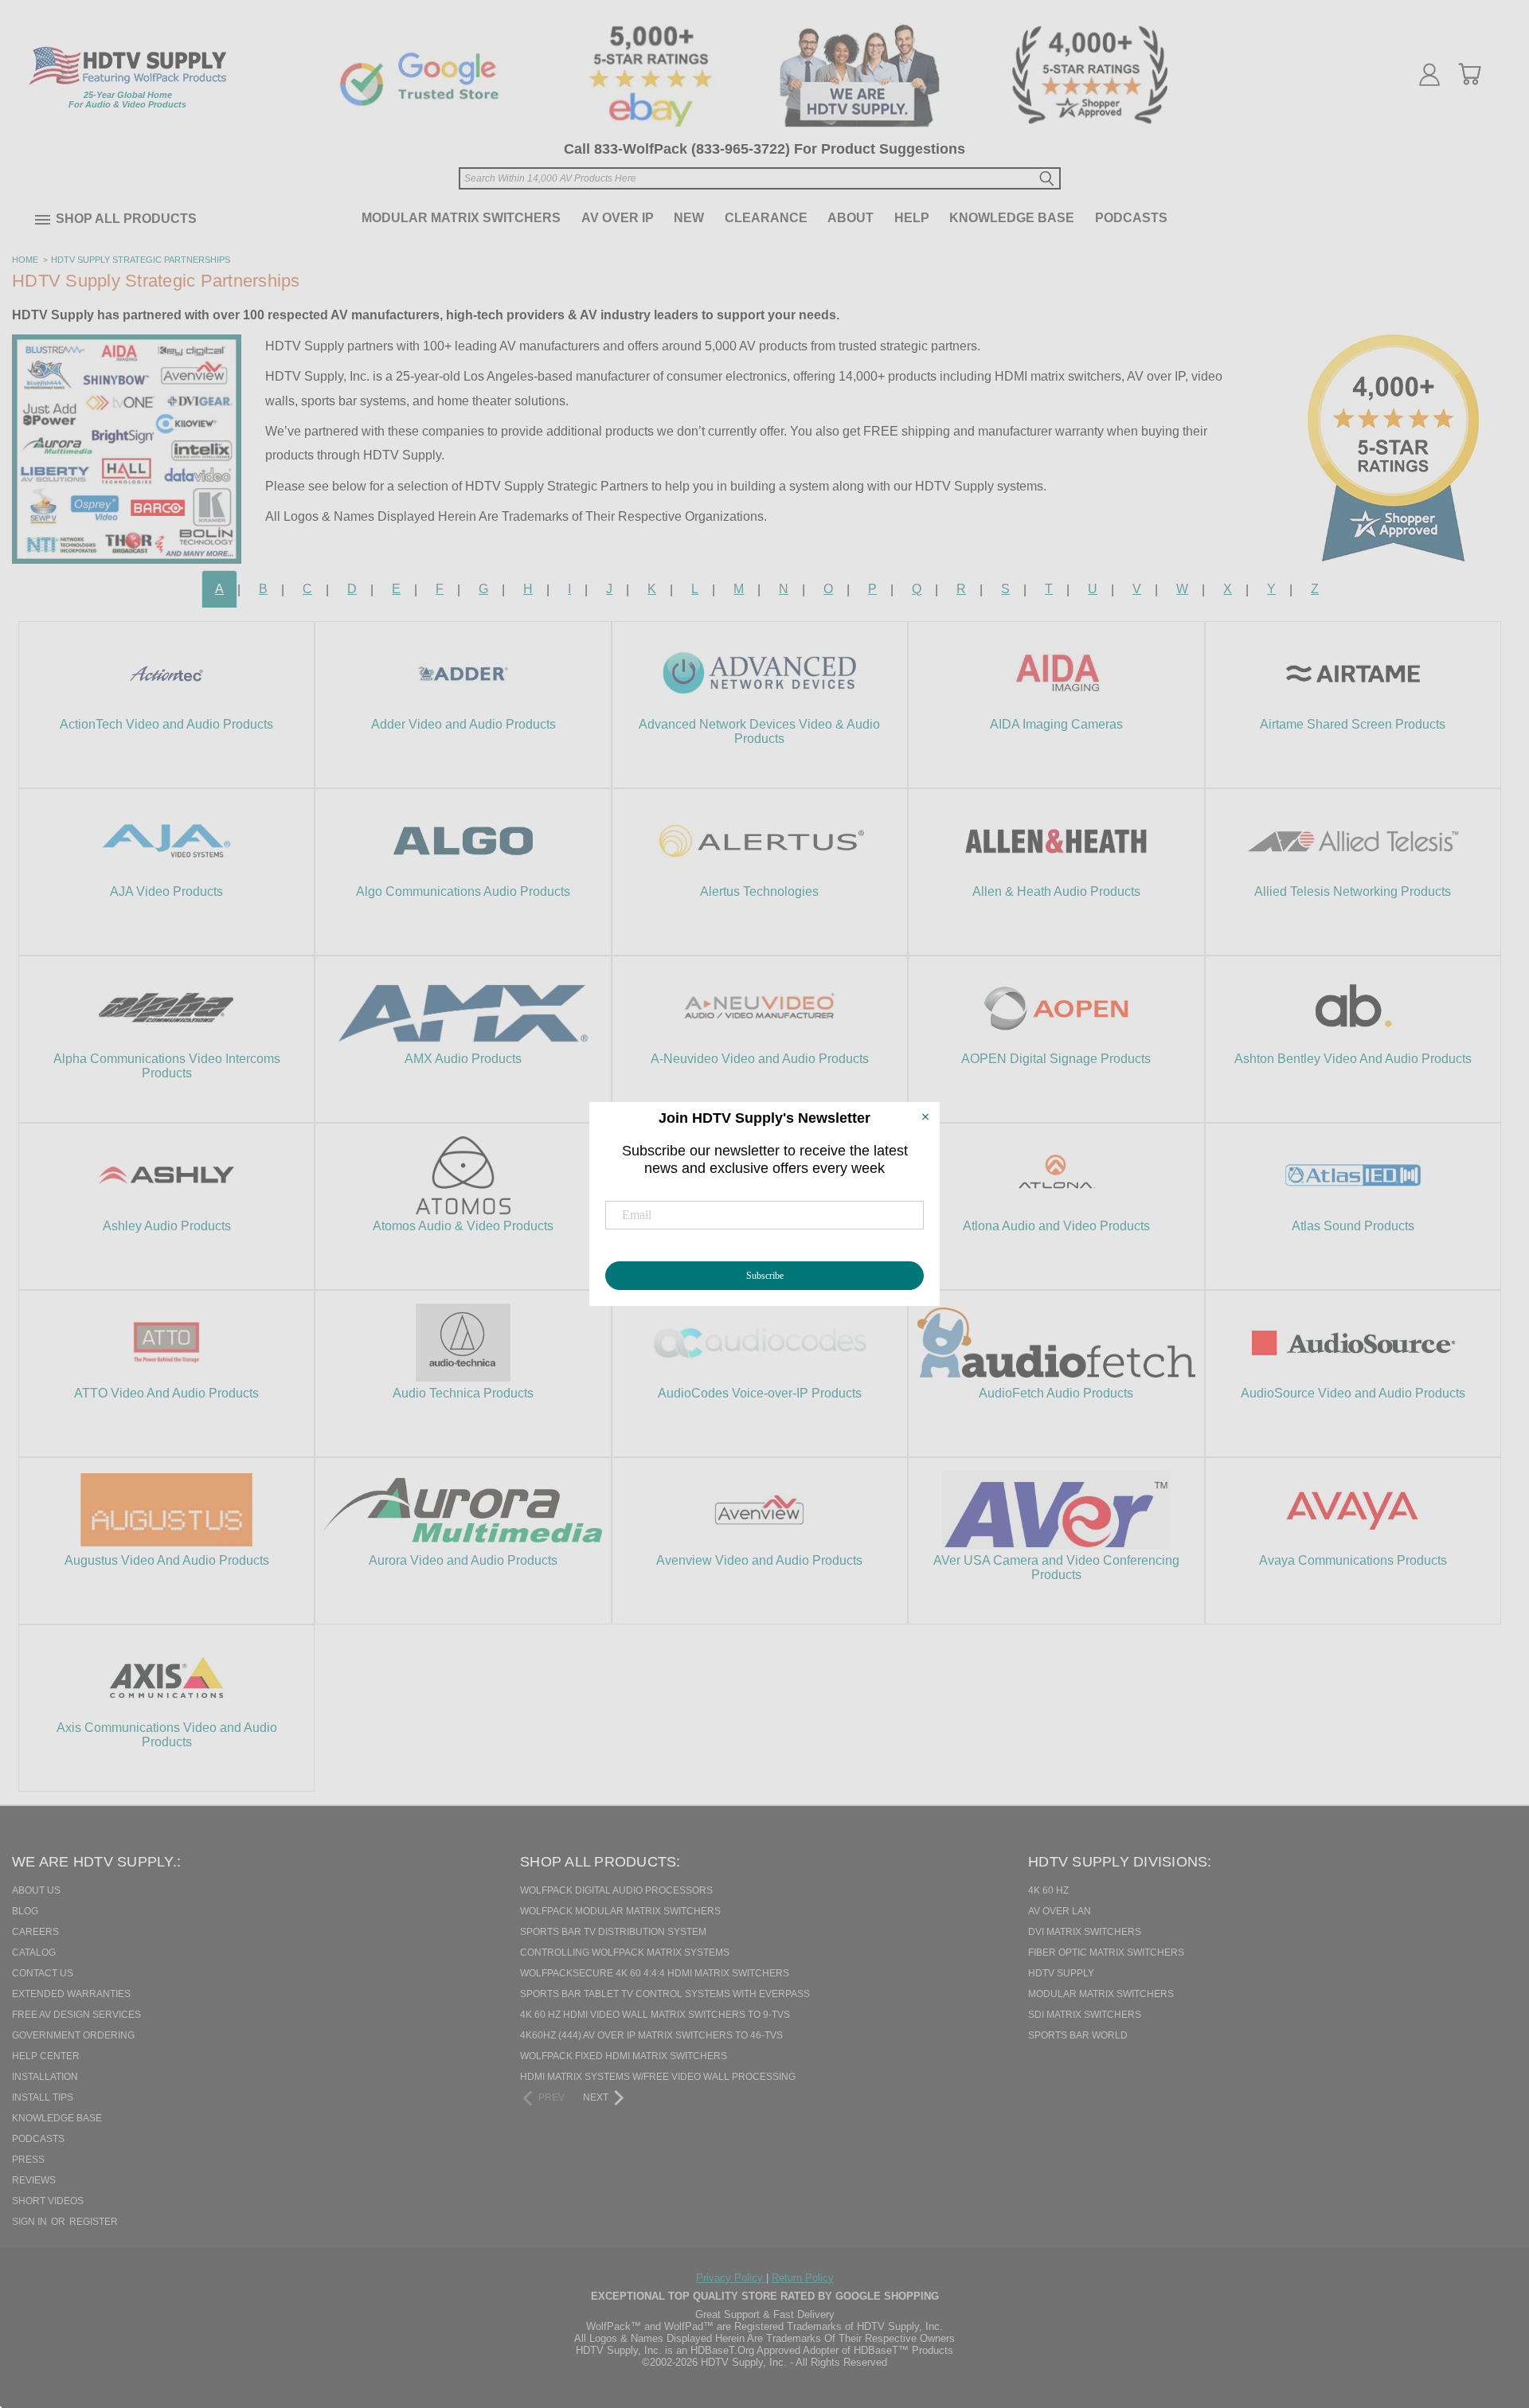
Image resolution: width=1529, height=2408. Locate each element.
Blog (25, 1911)
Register (94, 2222)
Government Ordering (73, 2035)
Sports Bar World (1078, 2035)
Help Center (46, 2056)
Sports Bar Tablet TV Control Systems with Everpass (665, 1994)
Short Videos (48, 2201)
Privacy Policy (731, 2278)
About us (36, 1890)
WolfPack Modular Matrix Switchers (620, 1911)
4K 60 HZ (1048, 1890)
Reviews (34, 2180)
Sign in (31, 2222)
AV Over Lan (1060, 1911)
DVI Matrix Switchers (1085, 1932)
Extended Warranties (71, 1994)
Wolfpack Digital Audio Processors (616, 1890)
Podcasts (1131, 218)
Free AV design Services (76, 2015)
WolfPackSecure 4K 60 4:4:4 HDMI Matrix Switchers (655, 1973)
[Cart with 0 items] (1469, 74)
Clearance (766, 218)
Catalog (34, 1953)
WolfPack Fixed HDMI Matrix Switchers (624, 2056)
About (851, 218)
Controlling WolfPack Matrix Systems (625, 1953)
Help (912, 218)
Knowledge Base (1012, 218)
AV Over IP (618, 218)
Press (28, 2160)
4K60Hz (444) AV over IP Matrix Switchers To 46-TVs (651, 2035)
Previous (1488, 2314)
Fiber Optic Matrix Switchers (1106, 1953)
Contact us (43, 1973)
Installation (45, 2077)
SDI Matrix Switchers (1085, 2015)
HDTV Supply (1061, 1973)
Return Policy (803, 2278)
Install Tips (43, 2097)
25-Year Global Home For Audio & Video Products (127, 100)
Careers (35, 1932)
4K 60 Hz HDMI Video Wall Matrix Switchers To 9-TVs (655, 2015)
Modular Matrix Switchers (461, 218)
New (689, 218)
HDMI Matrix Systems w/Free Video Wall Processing (658, 2077)
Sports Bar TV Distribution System (613, 1932)
